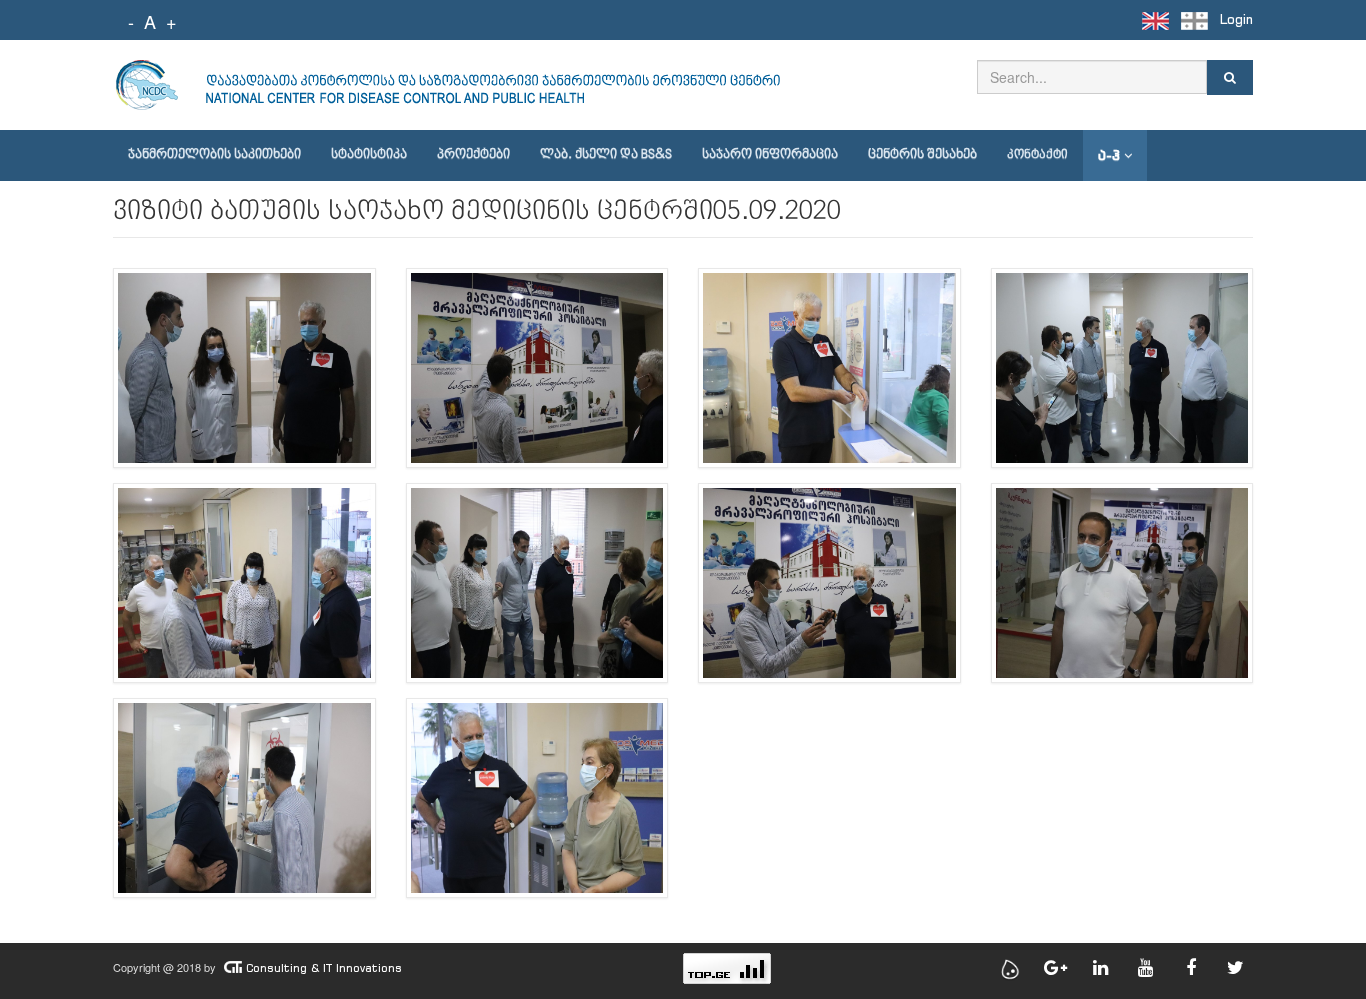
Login (1236, 19)
